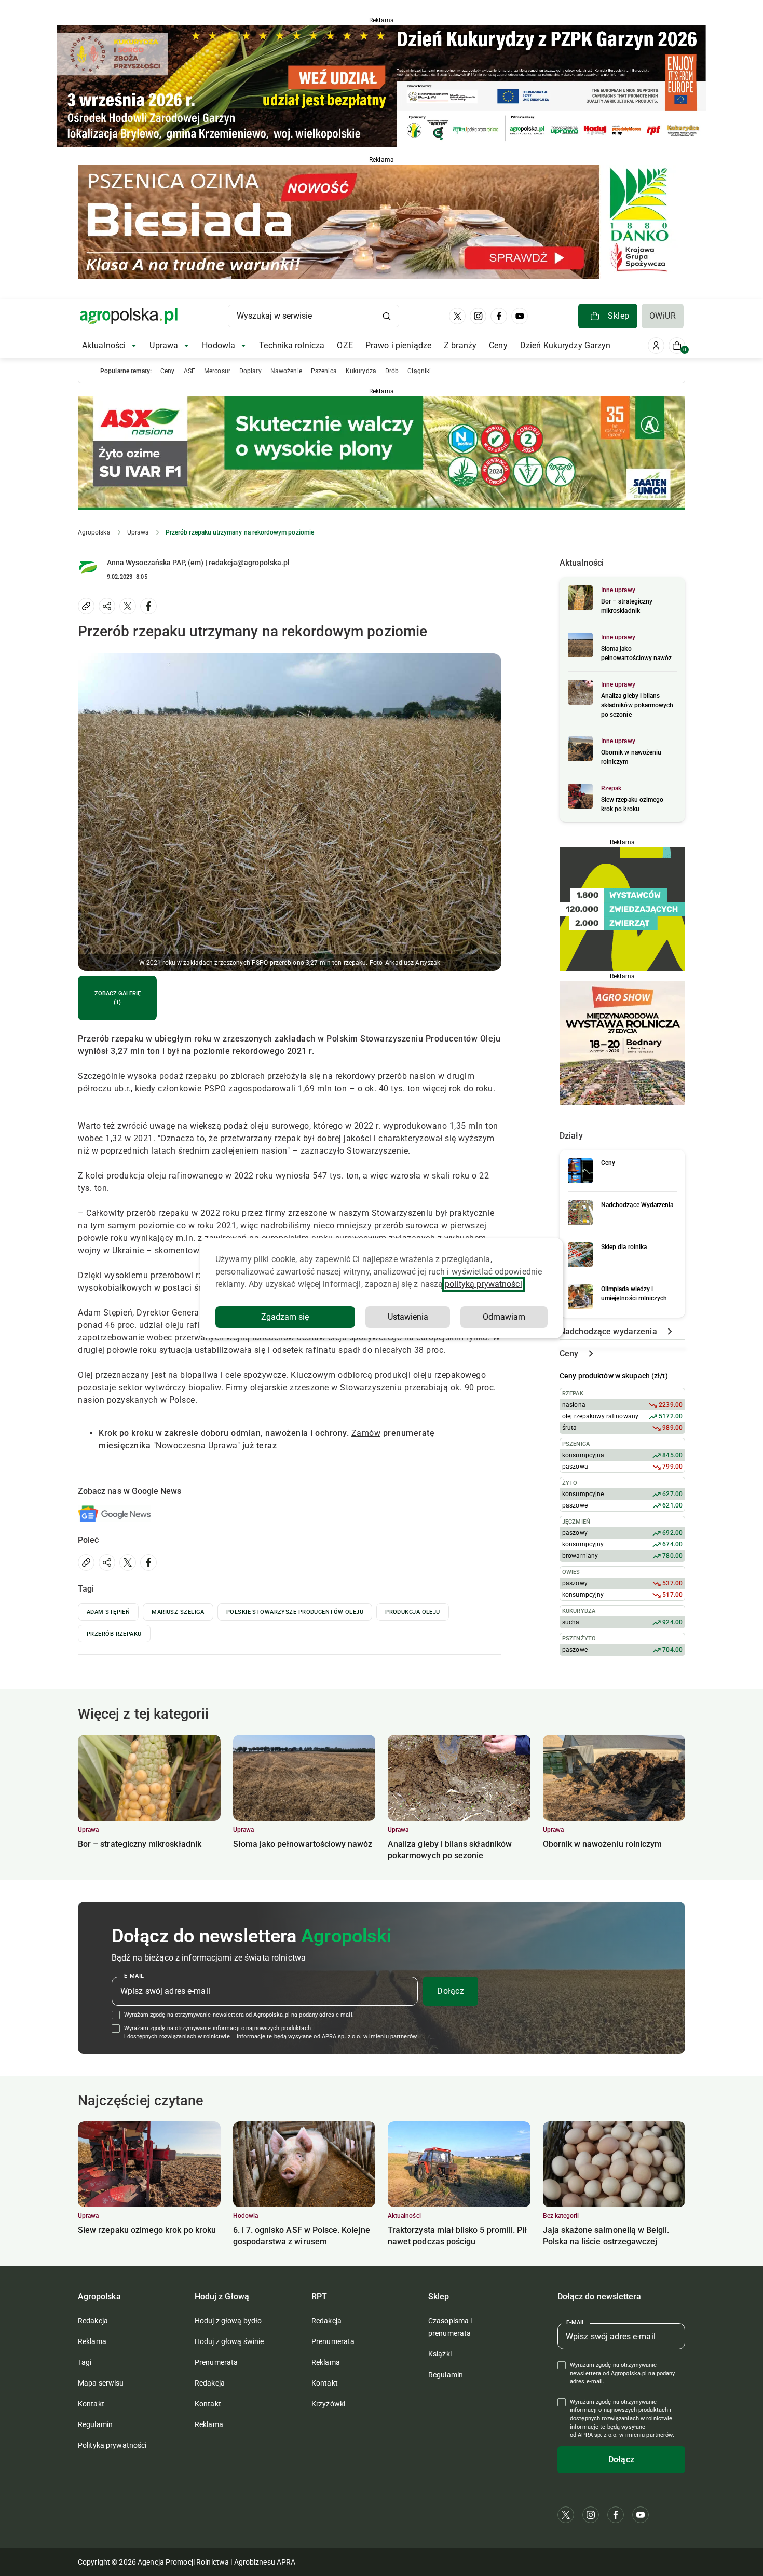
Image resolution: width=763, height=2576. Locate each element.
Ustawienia (408, 1317)
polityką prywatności (483, 1284)
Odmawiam (504, 1317)
